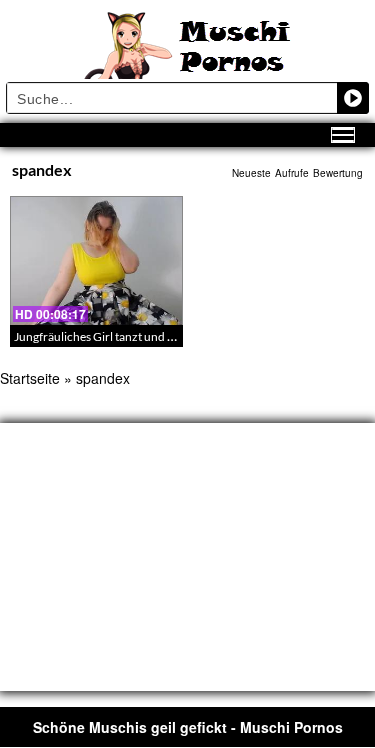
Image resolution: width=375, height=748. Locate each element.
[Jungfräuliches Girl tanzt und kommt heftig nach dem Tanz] (96, 260)
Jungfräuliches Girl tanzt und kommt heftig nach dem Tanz (165, 336)
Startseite (30, 378)
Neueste (251, 173)
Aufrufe (292, 173)
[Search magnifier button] (353, 98)
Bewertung (338, 173)
